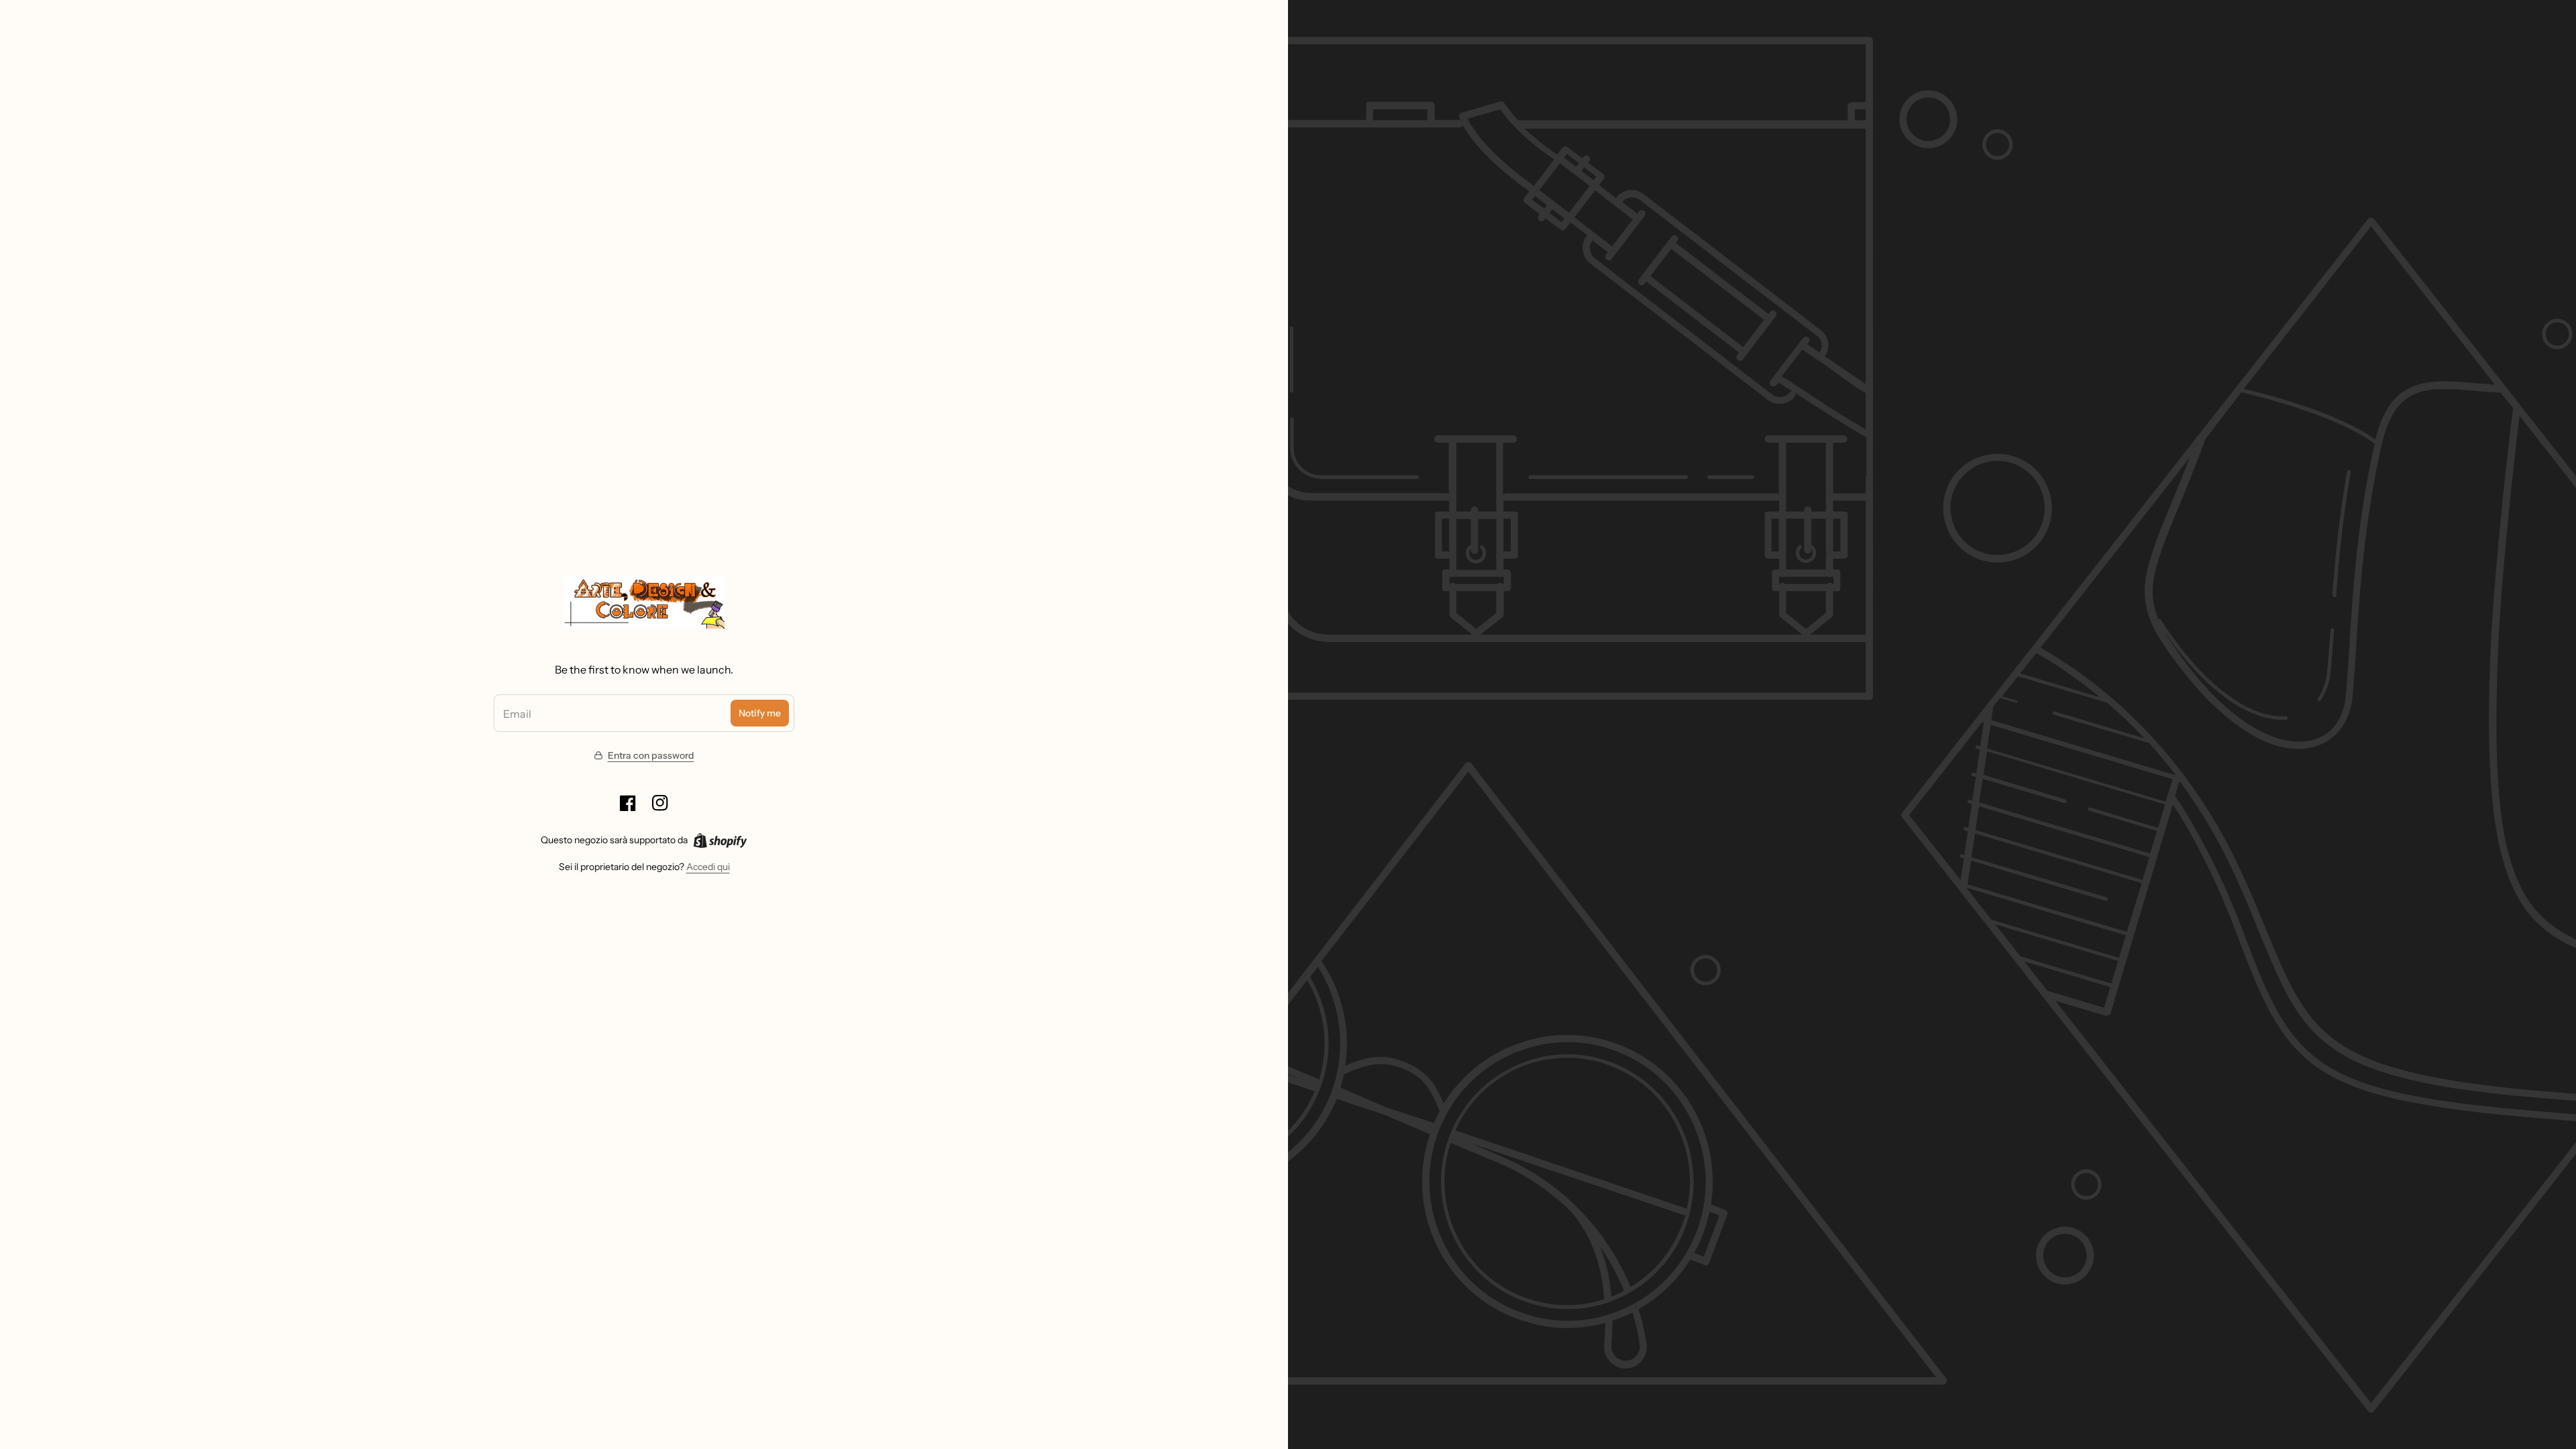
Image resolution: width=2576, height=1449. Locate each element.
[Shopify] (720, 841)
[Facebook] (628, 803)
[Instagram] (660, 803)
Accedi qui (708, 867)
